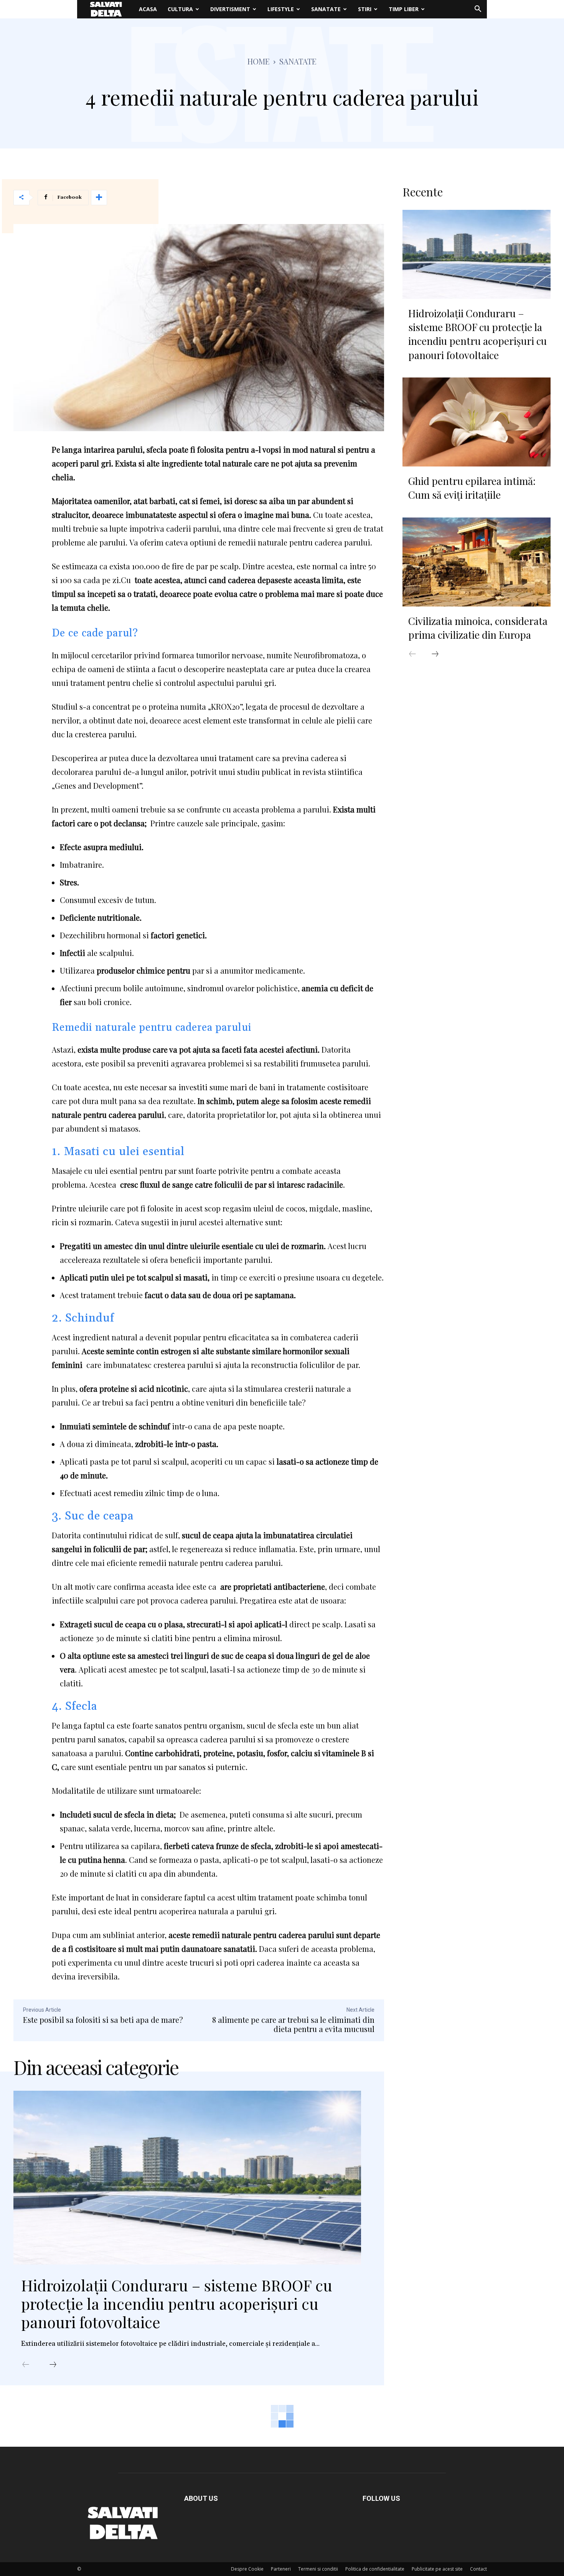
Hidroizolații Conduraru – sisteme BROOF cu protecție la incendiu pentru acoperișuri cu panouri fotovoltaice (177, 2303)
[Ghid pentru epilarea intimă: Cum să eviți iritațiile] (477, 422)
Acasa (148, 9)
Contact (478, 2569)
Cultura (180, 9)
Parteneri (281, 2569)
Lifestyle (281, 9)
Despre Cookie (247, 2569)
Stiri (365, 9)
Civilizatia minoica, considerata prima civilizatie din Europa (478, 628)
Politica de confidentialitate (375, 2569)
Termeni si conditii (318, 2569)
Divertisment (230, 9)
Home (259, 61)
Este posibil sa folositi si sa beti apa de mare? (103, 2020)
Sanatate (326, 9)
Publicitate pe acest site (437, 2569)
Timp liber (404, 9)
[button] (478, 10)
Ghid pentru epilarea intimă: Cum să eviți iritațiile (472, 488)
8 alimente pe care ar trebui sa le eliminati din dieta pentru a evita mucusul (293, 2024)
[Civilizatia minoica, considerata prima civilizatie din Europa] (477, 562)
